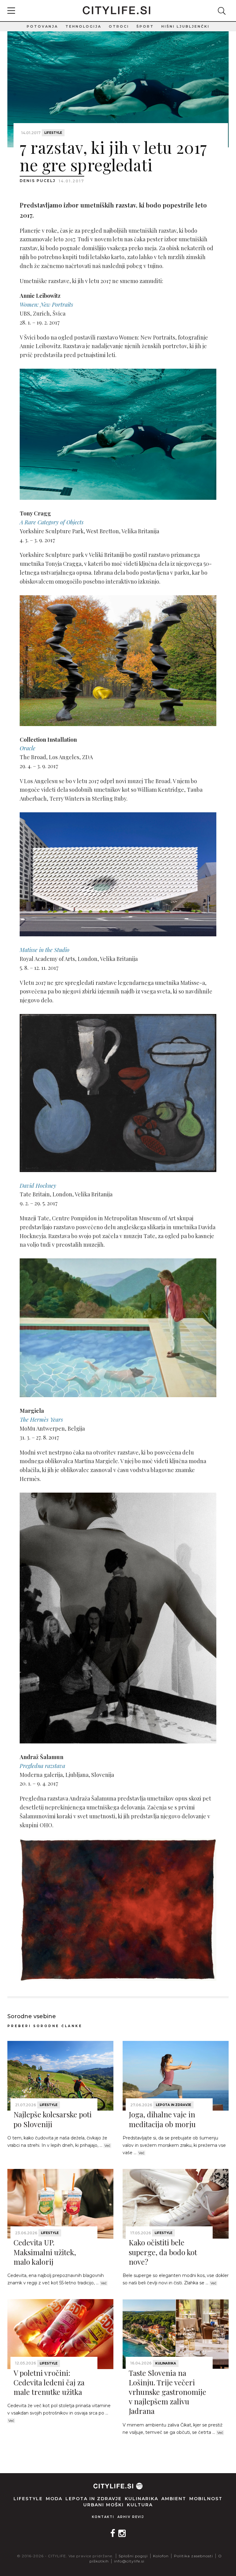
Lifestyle (53, 133)
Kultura (140, 2505)
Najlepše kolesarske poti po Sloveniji (53, 2119)
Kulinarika (166, 2363)
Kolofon (161, 2556)
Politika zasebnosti (193, 2556)
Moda (54, 2499)
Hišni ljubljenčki (185, 26)
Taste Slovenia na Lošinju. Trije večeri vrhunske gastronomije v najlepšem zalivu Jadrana (167, 2392)
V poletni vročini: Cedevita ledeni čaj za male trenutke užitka (49, 2382)
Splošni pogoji (133, 2556)
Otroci (119, 26)
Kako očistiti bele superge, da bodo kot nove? (163, 2252)
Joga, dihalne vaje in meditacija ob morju (162, 2119)
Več (107, 2146)
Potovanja (42, 26)
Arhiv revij (131, 2517)
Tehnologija (83, 26)
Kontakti (103, 2517)
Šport (145, 26)
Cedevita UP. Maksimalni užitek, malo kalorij (45, 2252)
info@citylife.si (129, 2561)
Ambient (174, 2499)
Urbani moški (104, 2505)
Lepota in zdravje (173, 2105)
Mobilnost (206, 2499)
